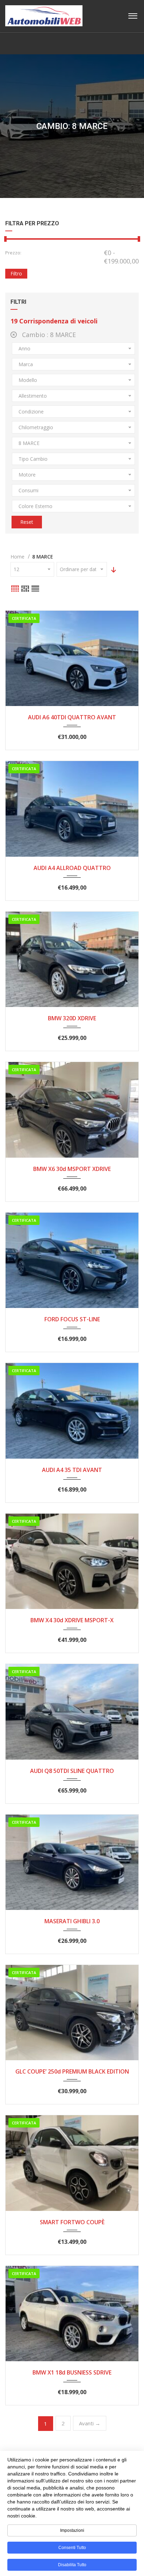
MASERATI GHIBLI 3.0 (72, 1921)
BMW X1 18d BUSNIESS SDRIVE (72, 2372)
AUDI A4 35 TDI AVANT (72, 1470)
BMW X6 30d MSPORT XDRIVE (72, 1169)
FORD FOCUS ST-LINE (72, 1319)
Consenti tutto (72, 2548)
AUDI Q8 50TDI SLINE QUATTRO (72, 1771)
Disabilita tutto (72, 2565)
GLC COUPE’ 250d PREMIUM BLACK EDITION (72, 2071)
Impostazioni (72, 2530)
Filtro (16, 273)
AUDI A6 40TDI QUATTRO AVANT (72, 717)
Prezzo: (13, 253)
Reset (27, 522)
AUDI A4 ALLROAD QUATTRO (72, 868)
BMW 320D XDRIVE (72, 1018)
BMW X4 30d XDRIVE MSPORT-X (72, 1620)
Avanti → (90, 2423)
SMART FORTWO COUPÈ (72, 2222)
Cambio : (48, 335)
